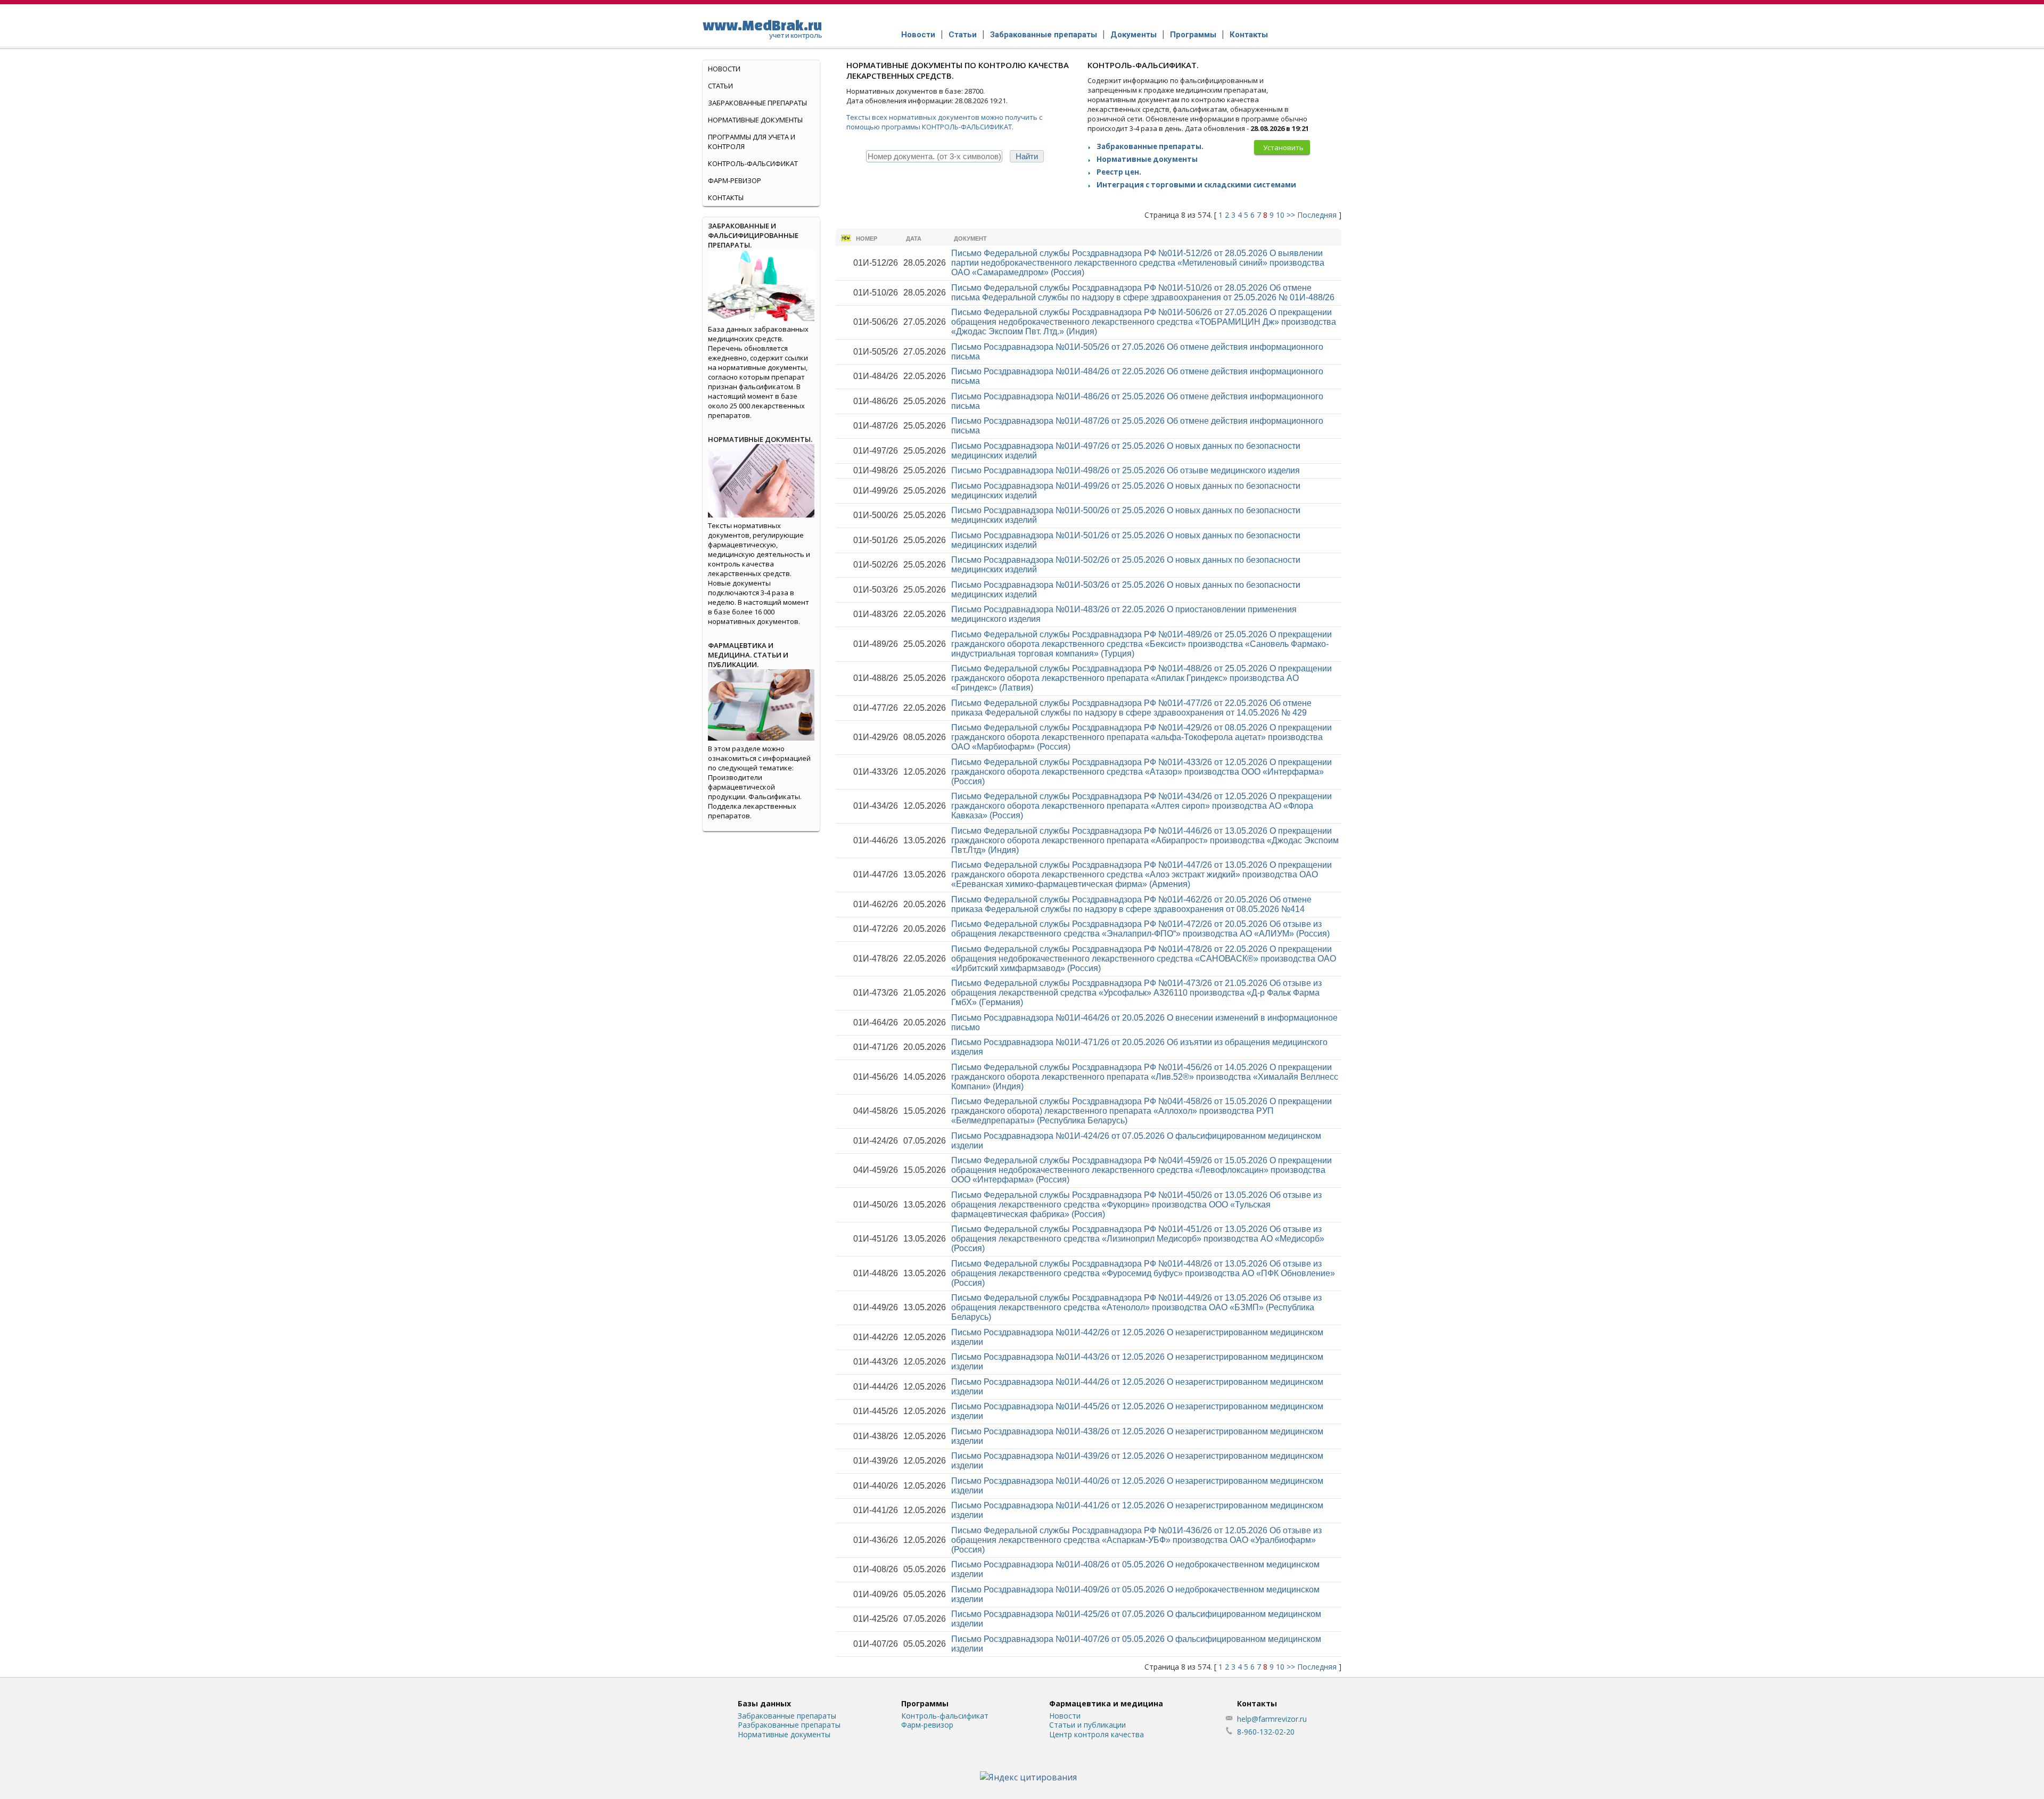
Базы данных (764, 1703)
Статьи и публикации (1087, 1725)
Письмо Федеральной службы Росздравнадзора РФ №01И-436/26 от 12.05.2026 (1136, 1540)
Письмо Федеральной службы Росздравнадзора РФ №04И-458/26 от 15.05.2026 (1141, 1111)
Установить (1283, 147)
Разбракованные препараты (789, 1725)
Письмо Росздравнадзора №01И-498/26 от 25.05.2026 (1126, 470)
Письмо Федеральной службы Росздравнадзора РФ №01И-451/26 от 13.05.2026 (1138, 1239)
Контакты (1249, 35)
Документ (970, 239)
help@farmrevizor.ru (1272, 1719)
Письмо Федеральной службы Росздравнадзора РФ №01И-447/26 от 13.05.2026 (1141, 874)
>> (1291, 215)
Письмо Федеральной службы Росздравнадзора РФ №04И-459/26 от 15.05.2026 (1141, 1170)
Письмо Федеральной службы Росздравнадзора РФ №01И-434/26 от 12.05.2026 (1141, 806)
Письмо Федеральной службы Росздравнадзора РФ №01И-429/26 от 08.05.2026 (1141, 737)
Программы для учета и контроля (752, 142)
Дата (914, 239)
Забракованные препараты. (1150, 146)
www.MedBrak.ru (762, 28)
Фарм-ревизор (735, 180)
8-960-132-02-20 (1266, 1732)
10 (1280, 215)
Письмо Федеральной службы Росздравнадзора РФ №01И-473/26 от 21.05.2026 (1136, 993)
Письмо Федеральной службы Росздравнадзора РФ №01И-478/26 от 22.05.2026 (1144, 959)
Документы (1134, 35)
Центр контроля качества (1097, 1734)
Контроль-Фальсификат (753, 163)
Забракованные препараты (1044, 35)
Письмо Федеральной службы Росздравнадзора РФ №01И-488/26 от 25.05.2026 (1141, 678)
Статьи (963, 35)
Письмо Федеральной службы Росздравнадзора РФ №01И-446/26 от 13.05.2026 (1145, 840)
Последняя (1317, 215)
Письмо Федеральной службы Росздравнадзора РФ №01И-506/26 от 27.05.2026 (1144, 322)
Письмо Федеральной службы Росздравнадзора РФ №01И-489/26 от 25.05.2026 (1141, 644)
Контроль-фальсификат (945, 1716)
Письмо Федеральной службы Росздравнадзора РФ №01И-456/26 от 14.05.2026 (1145, 1077)
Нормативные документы (1147, 159)
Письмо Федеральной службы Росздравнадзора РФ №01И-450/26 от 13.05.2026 (1136, 1205)
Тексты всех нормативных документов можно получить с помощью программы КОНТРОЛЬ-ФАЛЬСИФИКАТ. (944, 122)
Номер (867, 239)
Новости (918, 35)
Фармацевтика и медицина (1106, 1703)
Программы (1193, 35)
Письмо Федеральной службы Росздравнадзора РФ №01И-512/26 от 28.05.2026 (1138, 263)
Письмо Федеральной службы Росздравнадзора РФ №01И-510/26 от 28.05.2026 (1143, 293)
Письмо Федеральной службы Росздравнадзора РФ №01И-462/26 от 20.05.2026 (1131, 904)
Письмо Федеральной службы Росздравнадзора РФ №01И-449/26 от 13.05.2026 (1136, 1307)
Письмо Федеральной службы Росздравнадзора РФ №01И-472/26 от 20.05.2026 (1140, 929)
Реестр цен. (1119, 172)
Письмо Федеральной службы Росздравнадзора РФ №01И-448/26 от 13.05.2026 (1143, 1273)
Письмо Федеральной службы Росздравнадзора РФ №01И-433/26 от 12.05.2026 (1141, 772)
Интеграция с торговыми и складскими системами (1196, 185)
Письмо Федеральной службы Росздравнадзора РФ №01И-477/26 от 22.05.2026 (1131, 708)
